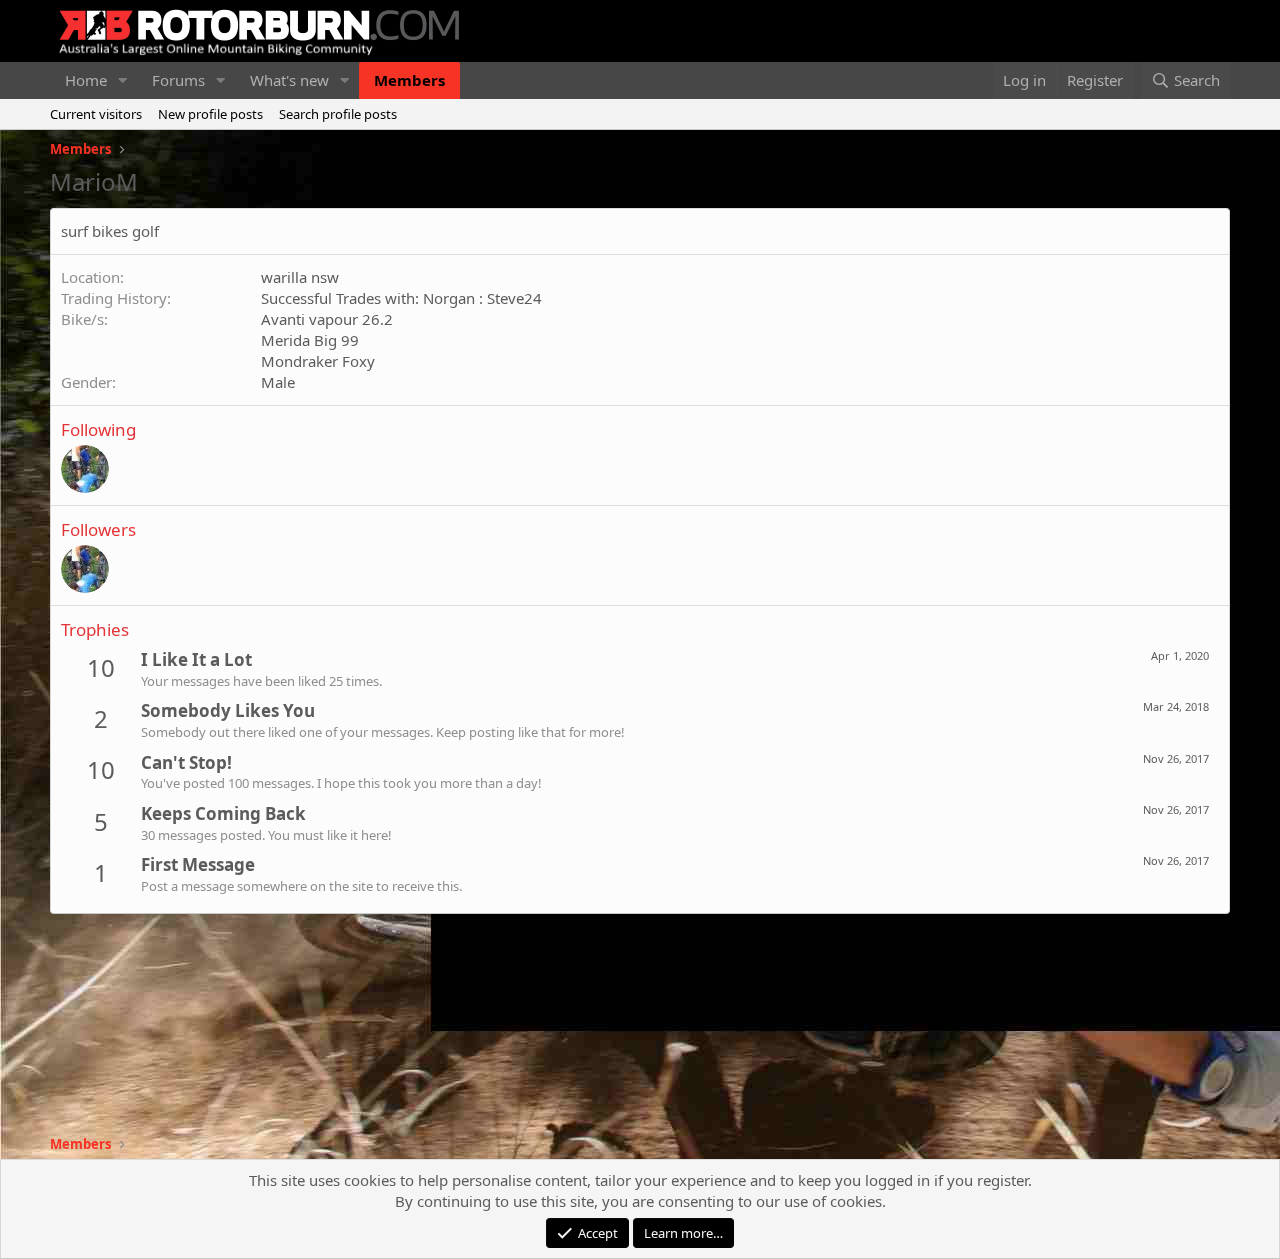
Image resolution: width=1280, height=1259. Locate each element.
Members (409, 80)
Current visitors (96, 114)
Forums (178, 80)
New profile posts (210, 114)
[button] (123, 80)
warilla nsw (300, 277)
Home (86, 80)
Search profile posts (338, 114)
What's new (289, 80)
